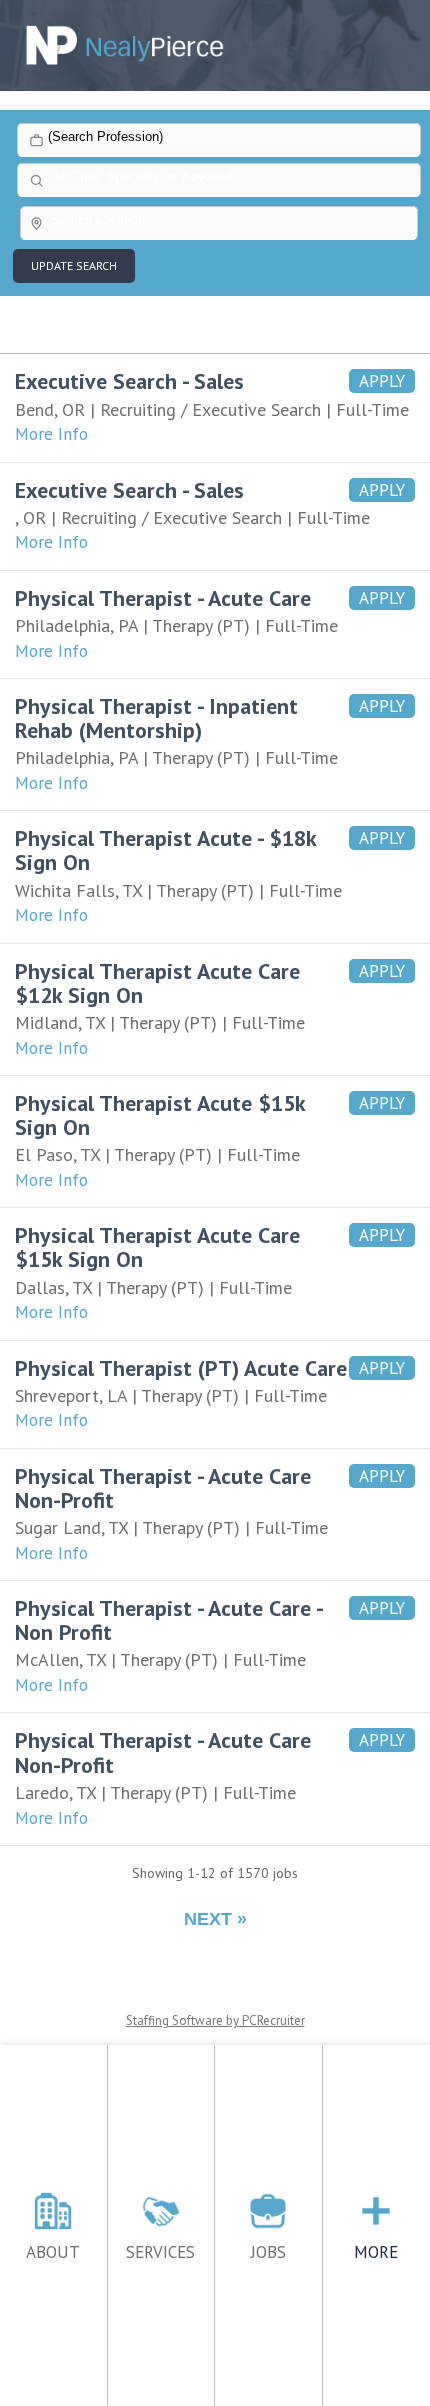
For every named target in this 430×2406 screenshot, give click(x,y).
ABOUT (53, 2252)
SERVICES (160, 2252)
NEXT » (215, 1919)
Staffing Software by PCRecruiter (215, 2020)
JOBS (268, 2252)
